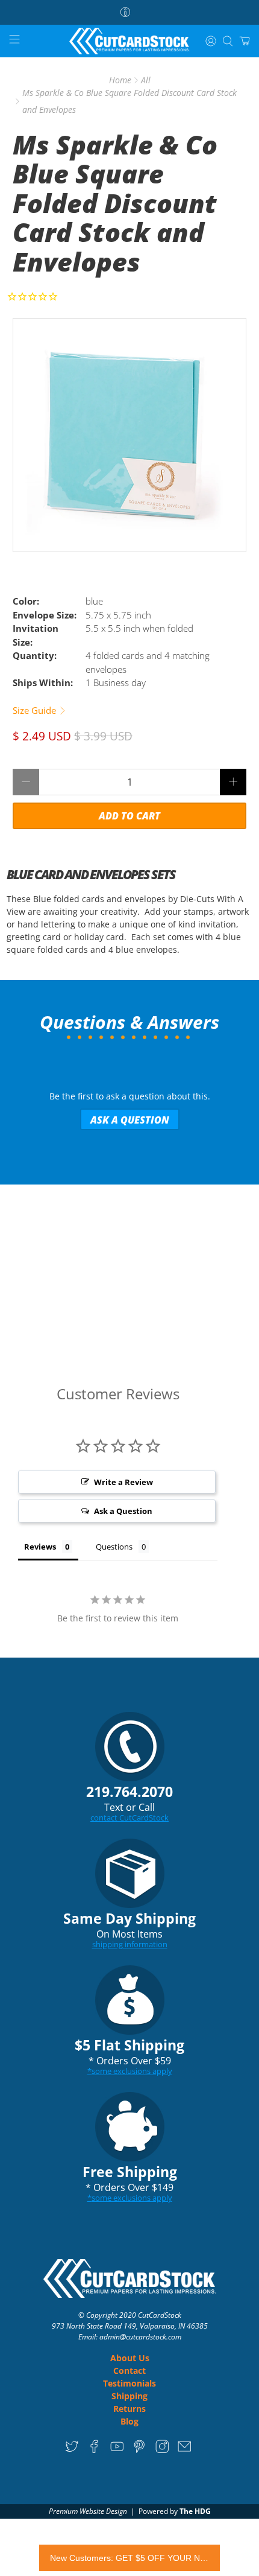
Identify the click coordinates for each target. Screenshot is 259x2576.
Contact (129, 2371)
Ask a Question (130, 1120)
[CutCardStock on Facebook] (94, 2450)
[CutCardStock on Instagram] (162, 2450)
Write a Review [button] (123, 1482)
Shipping (129, 2396)
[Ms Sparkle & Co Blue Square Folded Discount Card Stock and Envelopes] (130, 435)
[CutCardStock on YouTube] (117, 2450)
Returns (129, 2409)
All (146, 80)
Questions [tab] (114, 1547)
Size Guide (36, 710)
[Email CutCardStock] (185, 2450)
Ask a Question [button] (123, 1511)
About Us (130, 2358)
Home (120, 80)
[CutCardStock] (130, 41)
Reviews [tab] (40, 1547)
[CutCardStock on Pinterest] (139, 2450)
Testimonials (129, 2383)
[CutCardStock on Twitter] (72, 2450)
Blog (129, 2421)
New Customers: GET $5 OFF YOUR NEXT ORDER (129, 2558)
